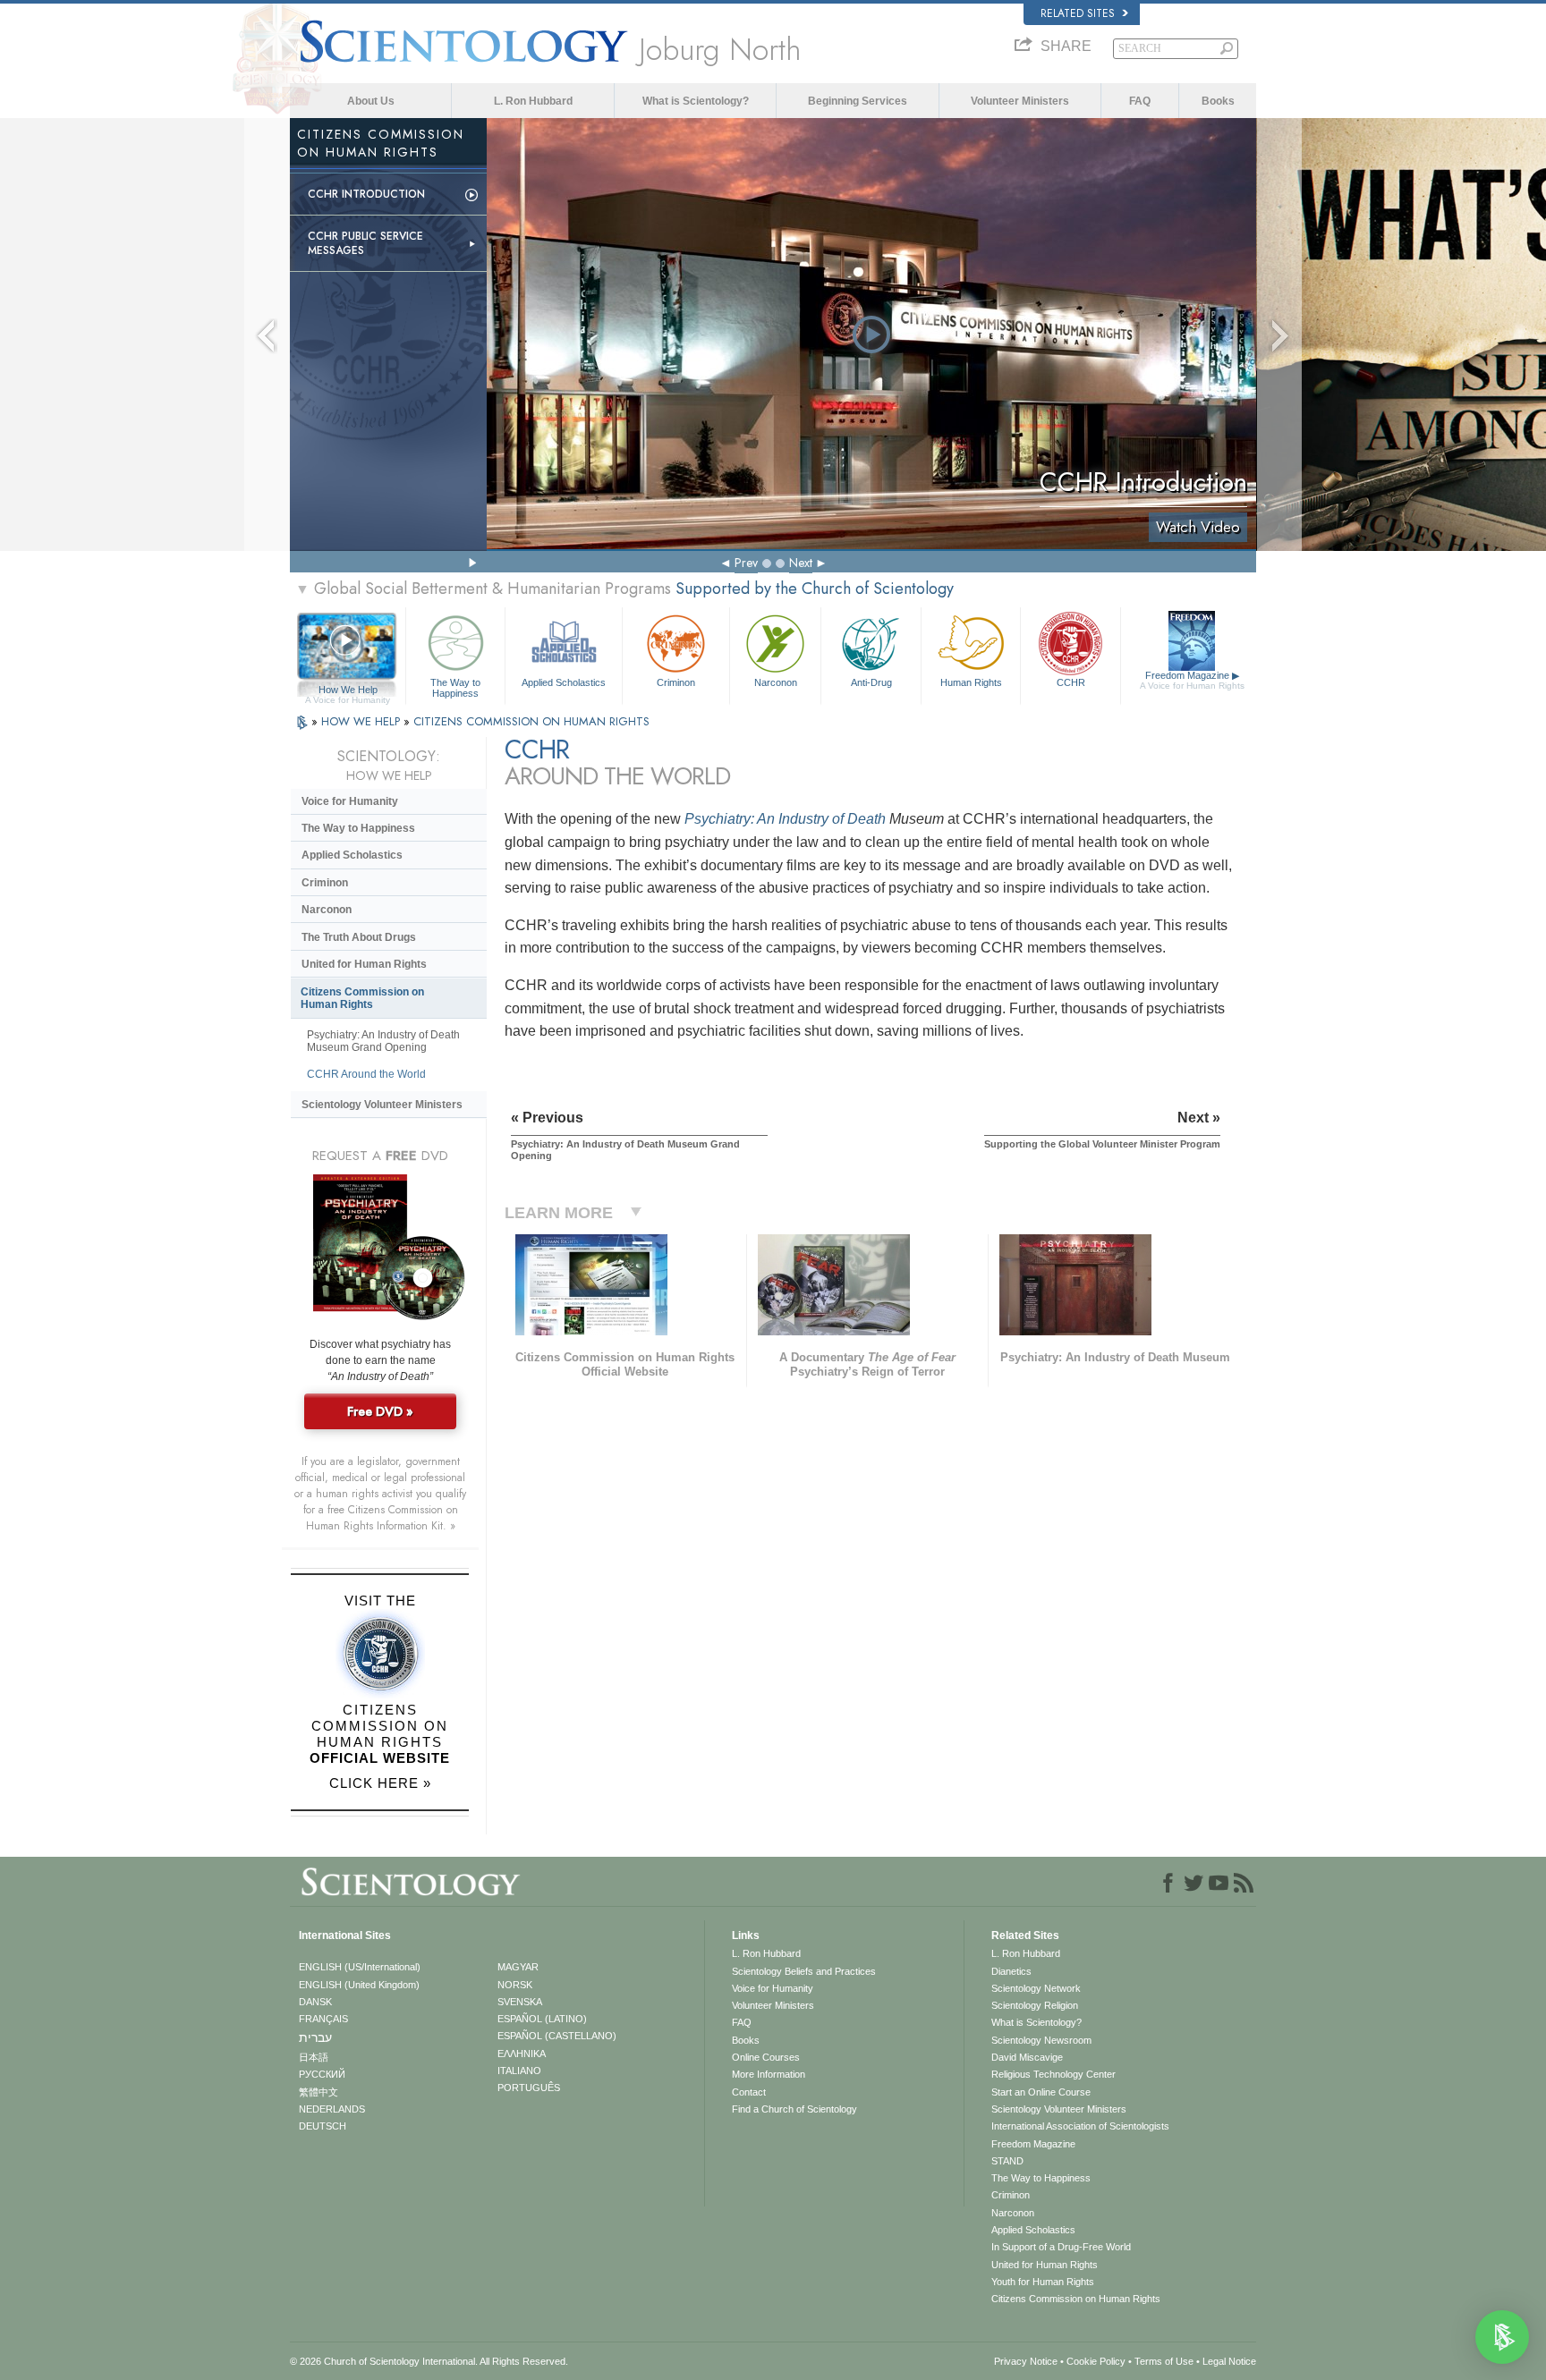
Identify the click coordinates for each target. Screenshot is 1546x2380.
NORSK (515, 1985)
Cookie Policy (1096, 2361)
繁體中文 (319, 2092)
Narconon (776, 682)
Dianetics (1011, 1971)
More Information (769, 2074)
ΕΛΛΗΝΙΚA (522, 2054)
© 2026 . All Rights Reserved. (429, 2361)
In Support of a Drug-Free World (1061, 2247)
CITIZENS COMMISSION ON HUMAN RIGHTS (531, 721)
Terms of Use (1164, 2361)
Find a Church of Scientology (794, 2109)
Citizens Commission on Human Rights (362, 998)
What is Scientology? (696, 101)
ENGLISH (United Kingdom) (359, 1985)
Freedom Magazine (1192, 680)
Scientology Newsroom (1041, 2040)
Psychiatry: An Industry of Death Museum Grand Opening (383, 1041)
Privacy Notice (1026, 2361)
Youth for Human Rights (1043, 2282)
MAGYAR (518, 1967)
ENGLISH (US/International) (360, 1967)
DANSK (315, 2002)
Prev (746, 563)
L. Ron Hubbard (533, 101)
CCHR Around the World (366, 1074)
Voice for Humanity (350, 801)
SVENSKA (520, 2002)
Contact (749, 2092)
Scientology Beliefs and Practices (804, 1971)
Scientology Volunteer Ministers (382, 1105)
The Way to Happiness (455, 687)
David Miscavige (1027, 2057)
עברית (315, 2037)
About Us (371, 101)
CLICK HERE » (380, 1783)
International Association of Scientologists (1080, 2126)
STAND (1007, 2161)
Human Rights (971, 682)
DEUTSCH (323, 2126)
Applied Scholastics (564, 682)
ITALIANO (519, 2071)
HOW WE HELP (362, 721)
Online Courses (766, 2057)
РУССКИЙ (322, 2074)
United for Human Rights (364, 964)
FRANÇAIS (323, 2019)
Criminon (676, 682)
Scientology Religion (1035, 2005)
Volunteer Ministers (1020, 101)
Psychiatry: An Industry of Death (785, 819)
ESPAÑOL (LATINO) (542, 2019)
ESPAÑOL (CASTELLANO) (557, 2036)
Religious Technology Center (1053, 2074)
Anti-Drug (871, 682)
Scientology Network (1036, 1988)
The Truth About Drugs (359, 937)
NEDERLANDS (332, 2109)
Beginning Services (858, 101)
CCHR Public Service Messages (365, 243)
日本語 (314, 2057)
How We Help (348, 690)
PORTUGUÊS (529, 2088)
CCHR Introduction (366, 194)
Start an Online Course (1041, 2092)
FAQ (1140, 101)
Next (801, 563)
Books (1218, 101)
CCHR (1071, 682)
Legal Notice (1229, 2361)
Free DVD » (380, 1411)
